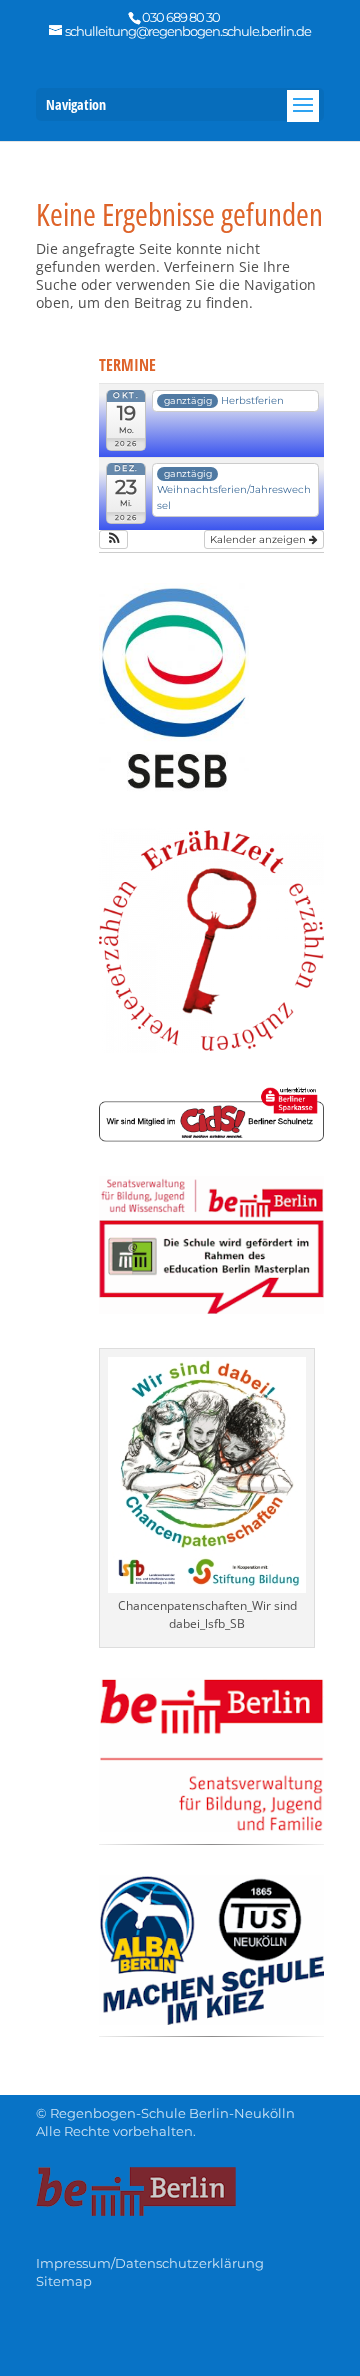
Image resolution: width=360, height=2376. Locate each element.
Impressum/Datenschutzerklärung (150, 2263)
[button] (113, 539)
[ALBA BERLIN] (211, 2019)
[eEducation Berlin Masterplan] (211, 1308)
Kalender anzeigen (259, 539)
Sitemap (64, 2281)
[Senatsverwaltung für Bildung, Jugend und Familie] (211, 1826)
